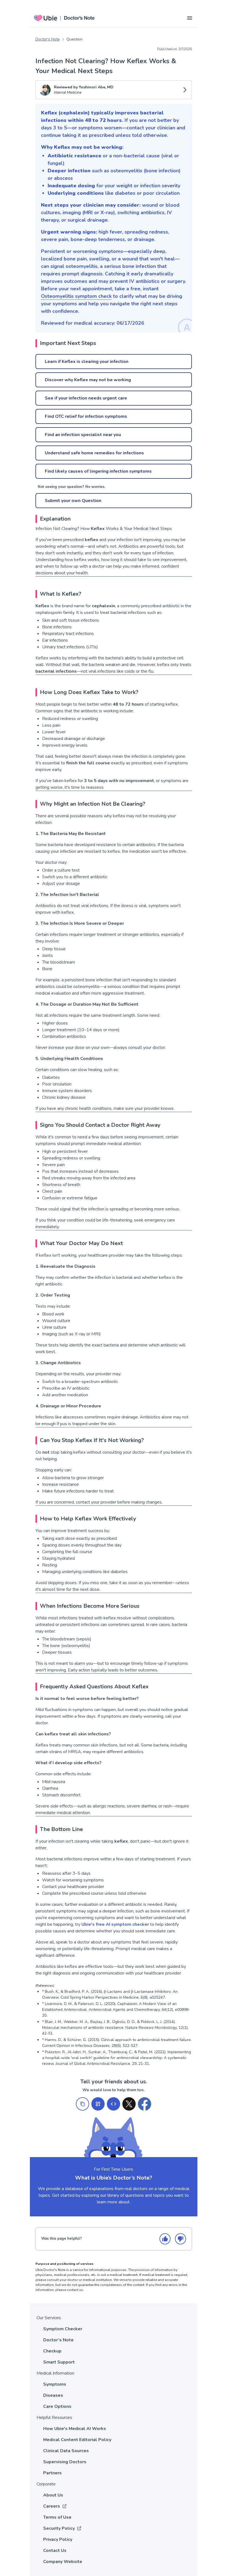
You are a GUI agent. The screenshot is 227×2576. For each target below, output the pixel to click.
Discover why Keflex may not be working (88, 380)
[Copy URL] (82, 2104)
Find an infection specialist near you (83, 435)
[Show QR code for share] (98, 2104)
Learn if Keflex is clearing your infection (87, 362)
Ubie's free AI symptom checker (115, 1924)
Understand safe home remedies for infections (94, 453)
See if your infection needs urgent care (86, 398)
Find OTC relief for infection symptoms (86, 416)
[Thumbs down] (180, 2239)
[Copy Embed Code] (114, 2104)
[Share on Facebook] (145, 2104)
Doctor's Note (48, 39)
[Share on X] (129, 2104)
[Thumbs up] (165, 2239)
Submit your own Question (73, 501)
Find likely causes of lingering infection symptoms (98, 471)
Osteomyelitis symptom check (76, 296)
